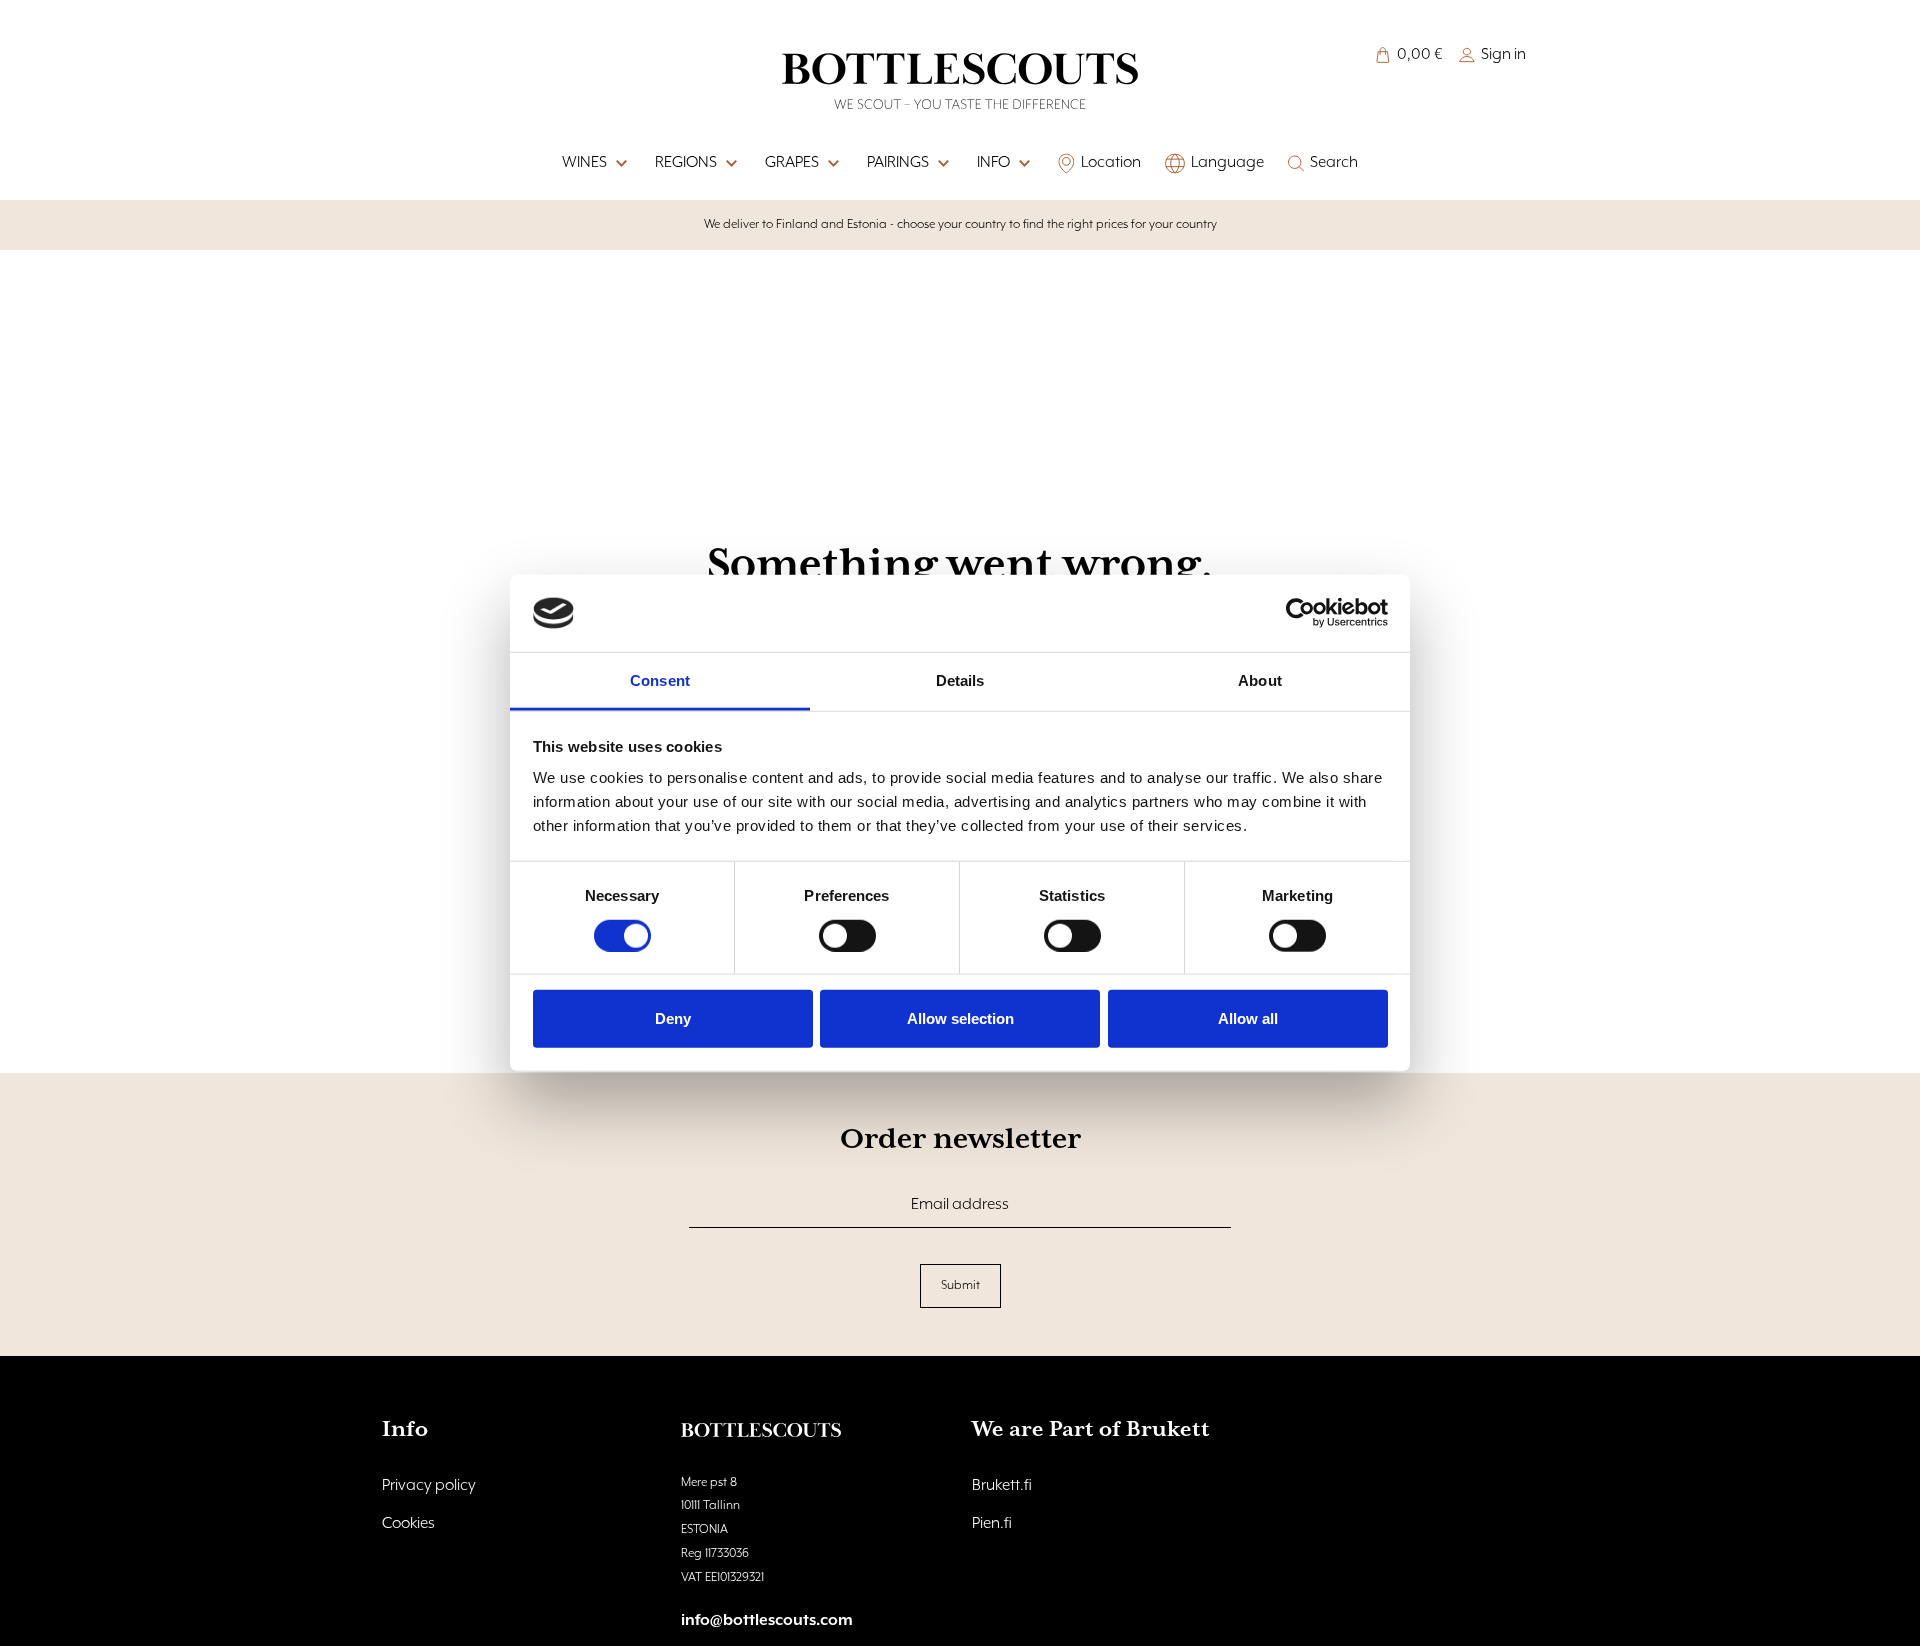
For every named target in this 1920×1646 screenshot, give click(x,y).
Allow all (1248, 1018)
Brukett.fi (1002, 1486)
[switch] (847, 935)
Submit (960, 1285)
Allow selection (960, 1018)
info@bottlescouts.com (767, 1621)
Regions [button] (686, 163)
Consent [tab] (660, 680)
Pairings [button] (898, 163)
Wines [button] (584, 163)
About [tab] (1260, 680)
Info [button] (993, 163)
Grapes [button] (792, 163)
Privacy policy (429, 1486)
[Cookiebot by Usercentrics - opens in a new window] (1300, 613)
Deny (673, 1018)
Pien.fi (992, 1524)
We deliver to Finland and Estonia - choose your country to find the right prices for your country (960, 224)
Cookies (408, 1524)
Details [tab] (960, 680)
